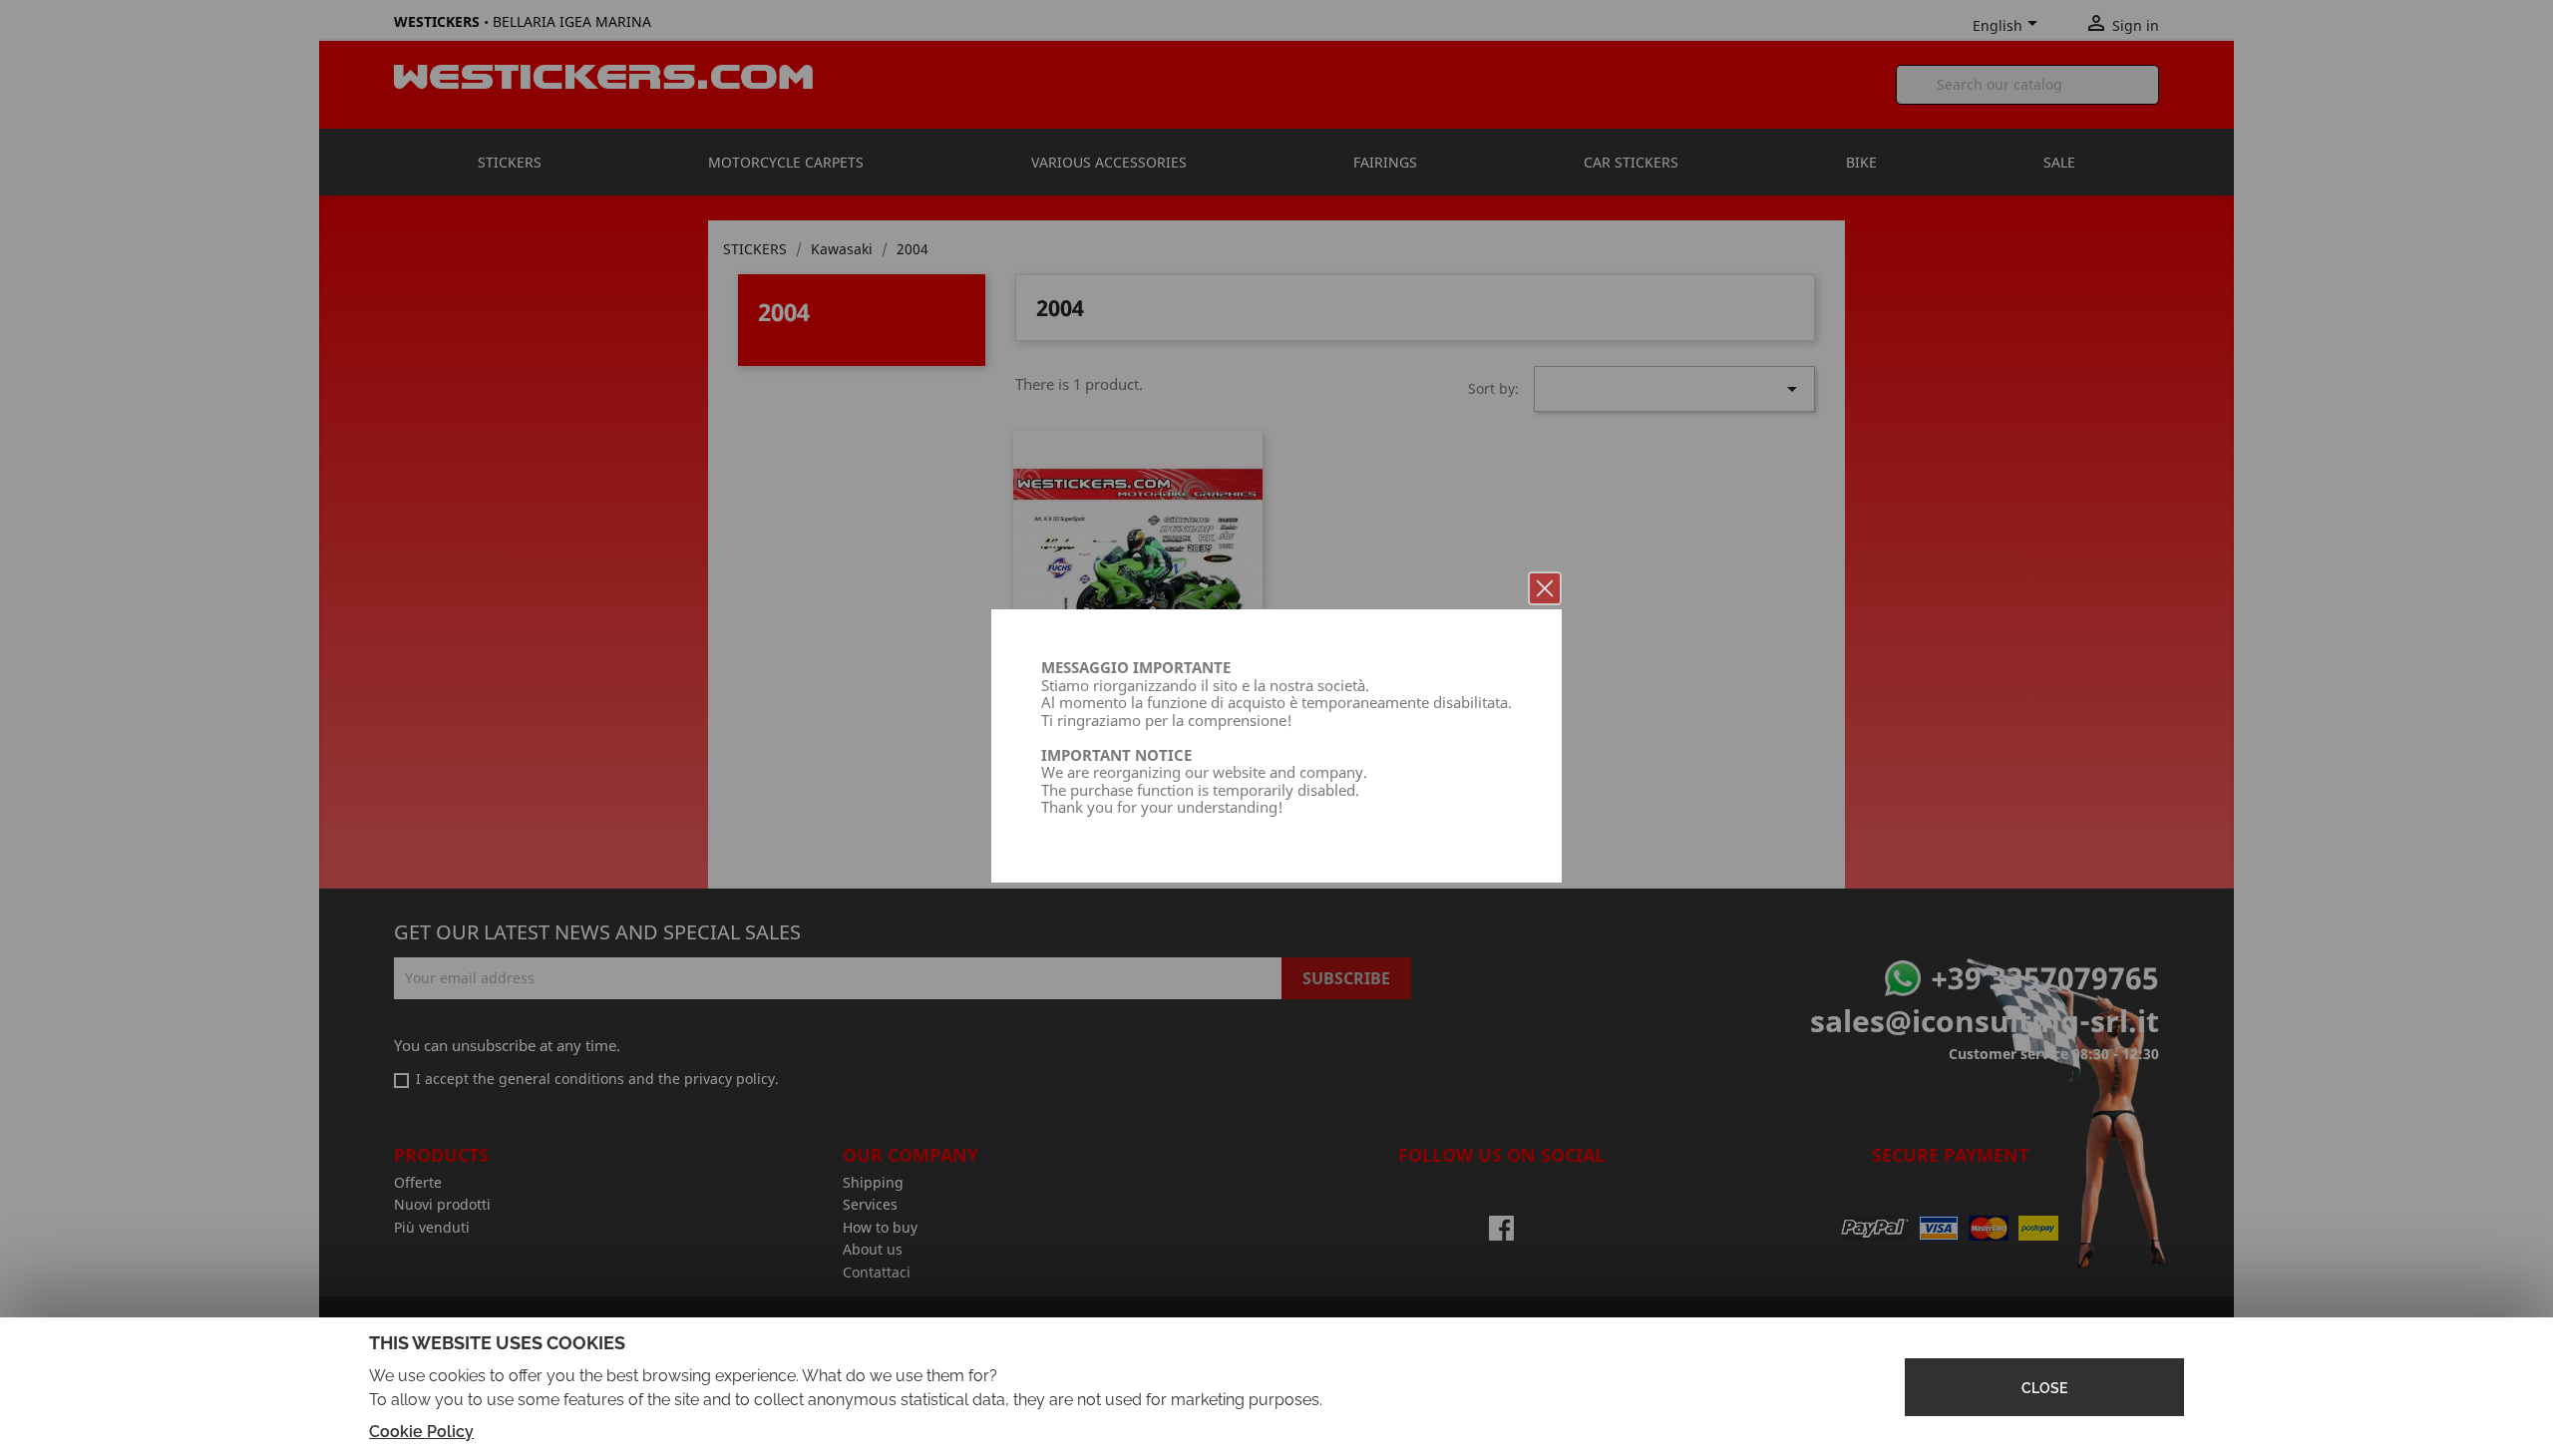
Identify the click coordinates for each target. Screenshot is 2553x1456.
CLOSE (2044, 1388)
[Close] (1545, 588)
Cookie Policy (421, 1432)
